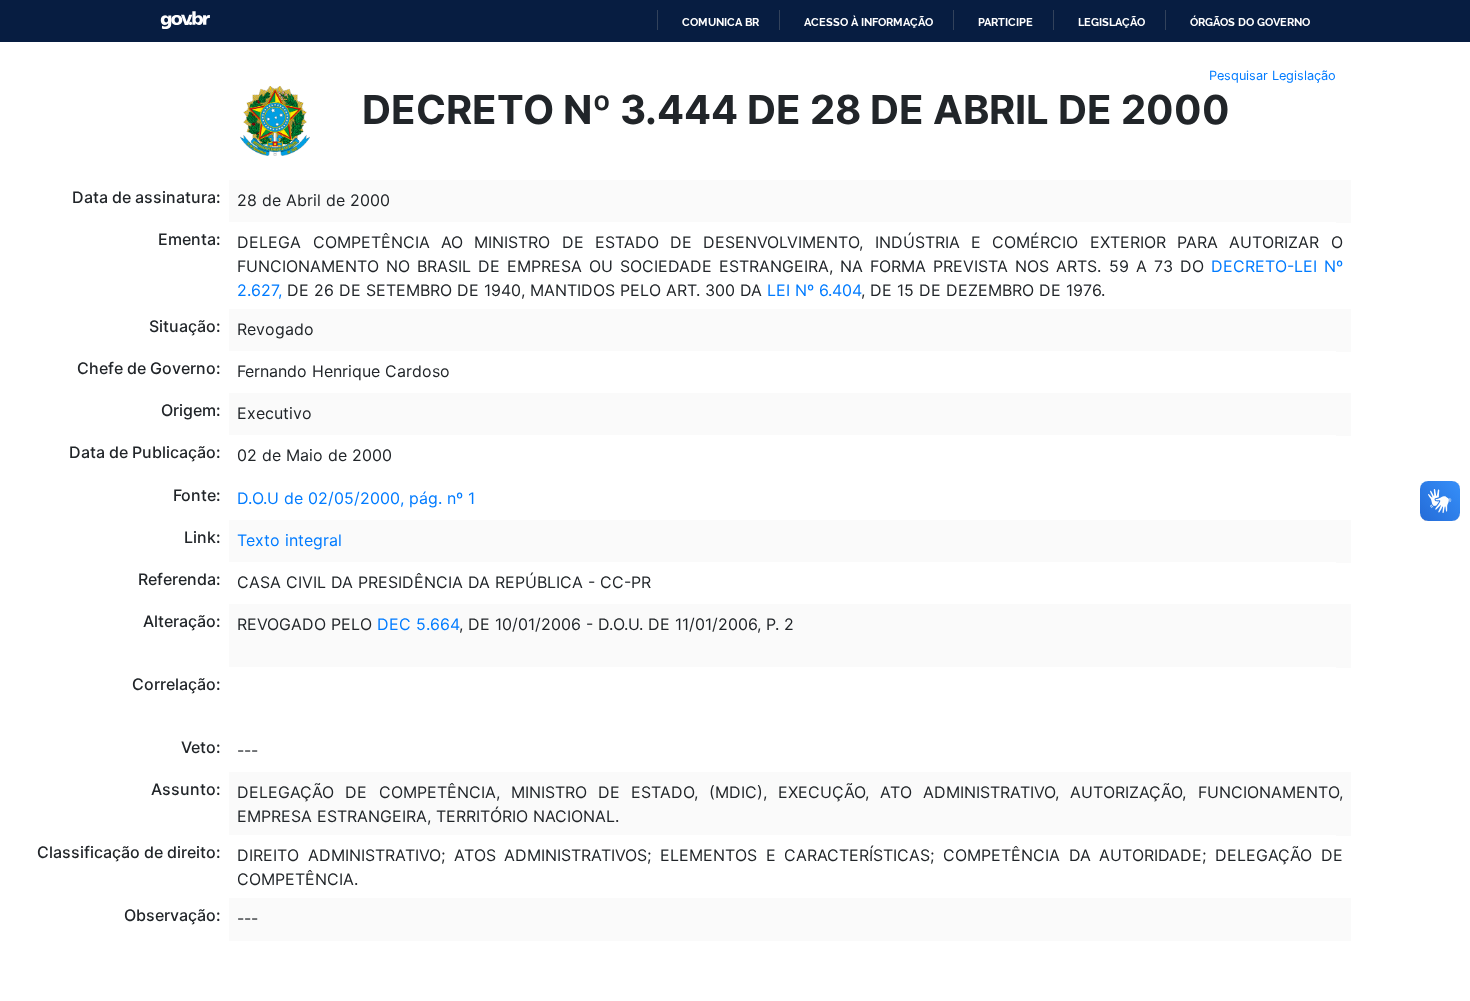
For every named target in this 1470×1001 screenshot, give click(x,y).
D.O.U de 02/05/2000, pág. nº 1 (356, 498)
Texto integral (289, 540)
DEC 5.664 (418, 624)
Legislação (1111, 22)
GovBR (185, 20)
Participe (1005, 22)
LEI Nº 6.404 (814, 290)
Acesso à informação (868, 22)
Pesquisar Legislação (1272, 75)
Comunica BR (720, 22)
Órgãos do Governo (1250, 22)
